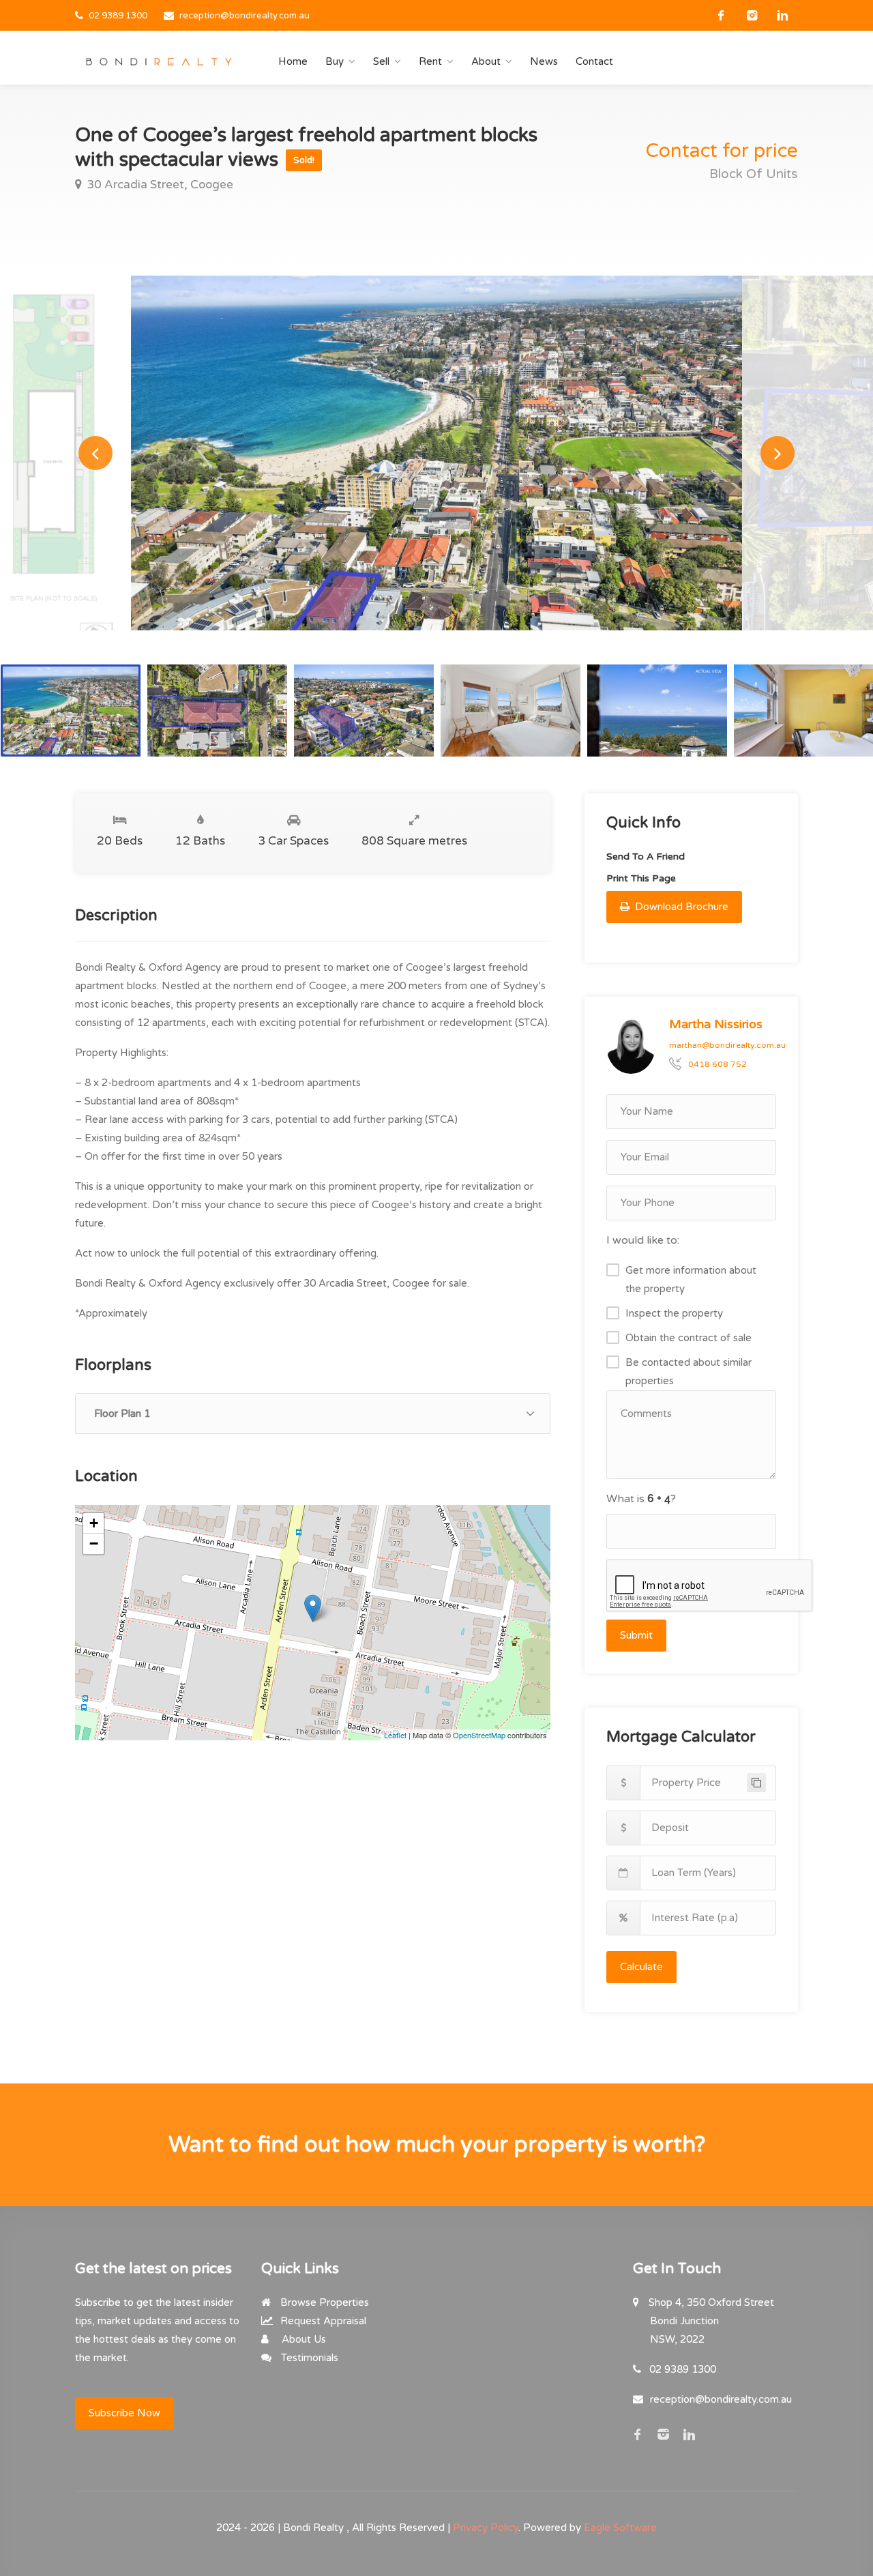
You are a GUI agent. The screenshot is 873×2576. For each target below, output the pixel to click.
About (486, 61)
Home (293, 61)
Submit (636, 1635)
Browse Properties (323, 2302)
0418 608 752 (717, 1064)
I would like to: (643, 1240)
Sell (381, 61)
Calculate (641, 1967)
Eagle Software (620, 2528)
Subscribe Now (124, 2413)
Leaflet (395, 1735)
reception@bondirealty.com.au (245, 16)
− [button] (94, 1543)
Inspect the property (674, 1313)
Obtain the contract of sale (689, 1338)
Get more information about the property (691, 1279)
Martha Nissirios (716, 1024)
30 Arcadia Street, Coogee (159, 185)
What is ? (641, 1499)
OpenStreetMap (479, 1735)
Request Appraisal (322, 2321)
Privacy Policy (486, 2528)
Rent (430, 61)
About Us (302, 2339)
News (544, 61)
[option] (436, 453)
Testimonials (308, 2358)
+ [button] (94, 1523)
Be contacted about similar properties (689, 1372)
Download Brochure (680, 907)
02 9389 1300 (118, 16)
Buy (335, 61)
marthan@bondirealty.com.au (727, 1045)
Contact (594, 61)
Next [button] (778, 453)
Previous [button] (95, 453)
